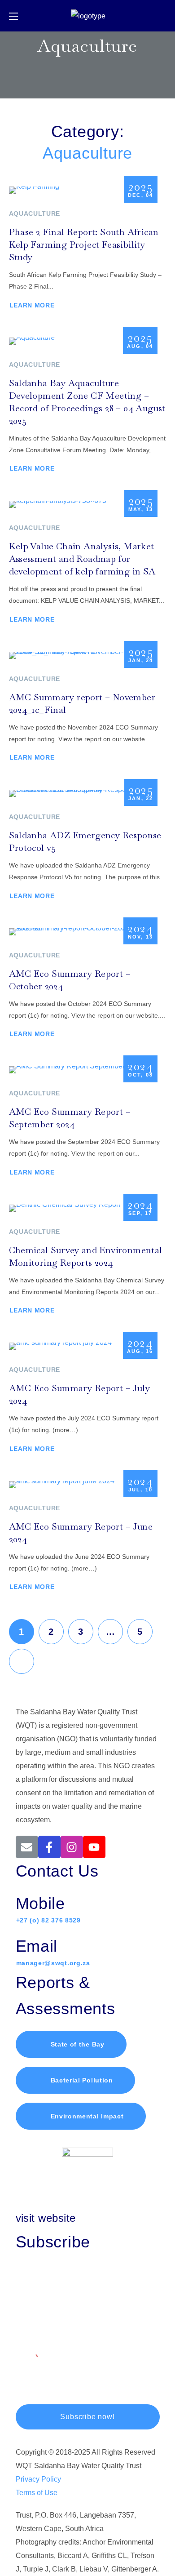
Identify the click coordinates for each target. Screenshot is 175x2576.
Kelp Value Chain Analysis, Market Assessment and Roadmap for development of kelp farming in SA (82, 559)
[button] (163, 16)
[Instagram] (72, 1847)
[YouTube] (94, 1847)
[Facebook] (49, 1847)
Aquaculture (35, 214)
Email (25, 2357)
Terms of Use (37, 2493)
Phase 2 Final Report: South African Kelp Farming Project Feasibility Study (84, 245)
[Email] (27, 1847)
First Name (33, 2278)
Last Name (33, 2317)
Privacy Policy (38, 2479)
